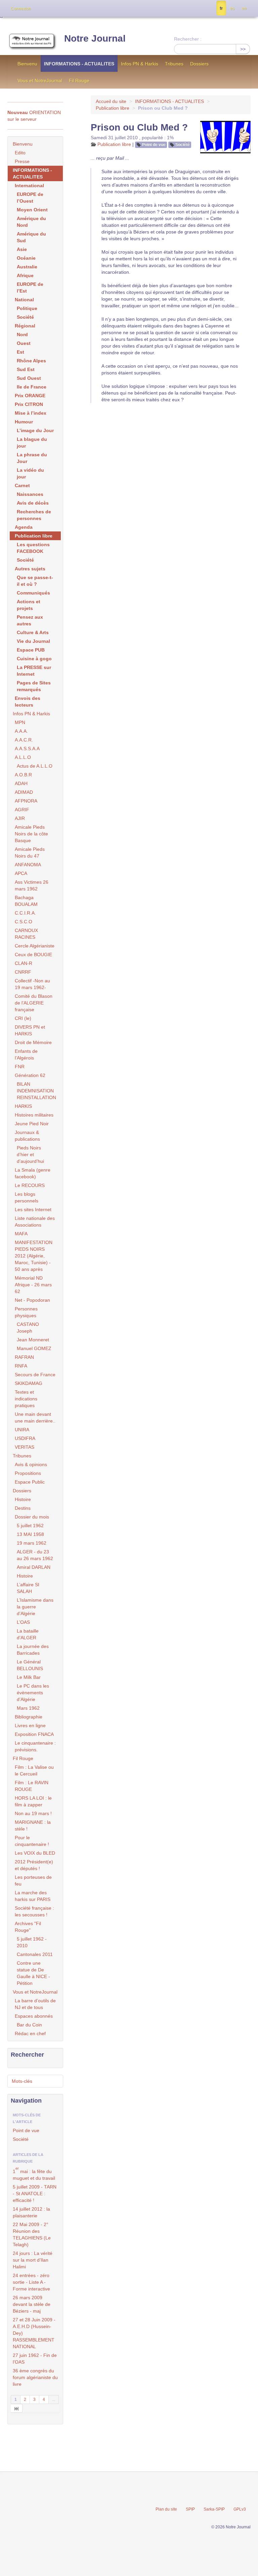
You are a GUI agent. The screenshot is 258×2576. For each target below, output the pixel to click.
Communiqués (33, 593)
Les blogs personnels (27, 1197)
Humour (24, 422)
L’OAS (23, 1622)
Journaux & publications (27, 1136)
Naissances (30, 494)
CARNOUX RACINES (26, 934)
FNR (20, 1067)
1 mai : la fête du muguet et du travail (34, 2174)
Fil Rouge (79, 81)
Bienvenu (27, 64)
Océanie (26, 258)
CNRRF (23, 972)
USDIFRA (25, 1438)
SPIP (190, 2509)
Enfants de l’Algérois (26, 1054)
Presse (22, 161)
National (24, 300)
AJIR (20, 818)
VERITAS (25, 1447)
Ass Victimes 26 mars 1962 (32, 885)
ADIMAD (24, 792)
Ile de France (32, 387)
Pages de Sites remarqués (34, 686)
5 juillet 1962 (30, 1526)
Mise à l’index (31, 413)
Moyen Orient (32, 210)
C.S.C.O (24, 922)
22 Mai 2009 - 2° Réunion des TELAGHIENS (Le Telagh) (32, 2234)
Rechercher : (188, 39)
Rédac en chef (30, 2033)
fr (221, 8)
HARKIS (23, 1106)
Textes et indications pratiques (26, 1399)
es (232, 8)
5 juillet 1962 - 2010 (32, 1942)
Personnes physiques (26, 1312)
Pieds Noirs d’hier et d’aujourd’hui (30, 1154)
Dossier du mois (32, 1517)
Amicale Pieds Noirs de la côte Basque (31, 834)
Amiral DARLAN (34, 1567)
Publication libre (113, 108)
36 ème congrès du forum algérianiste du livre (35, 2377)
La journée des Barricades (33, 1650)
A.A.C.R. (24, 740)
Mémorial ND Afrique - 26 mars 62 (33, 1285)
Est (20, 352)
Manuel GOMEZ (34, 1348)
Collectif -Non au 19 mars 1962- (32, 984)
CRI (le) (23, 1018)
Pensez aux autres (30, 620)
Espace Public (30, 1482)
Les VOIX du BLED (35, 1853)
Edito (20, 153)
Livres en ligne (30, 1725)
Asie (22, 249)
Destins (23, 1508)
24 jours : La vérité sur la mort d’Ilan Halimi (33, 2260)
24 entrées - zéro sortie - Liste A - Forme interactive (31, 2282)
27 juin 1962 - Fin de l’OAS (35, 2359)
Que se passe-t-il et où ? (35, 581)
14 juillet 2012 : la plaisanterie (31, 2212)
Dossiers (199, 64)
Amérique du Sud (31, 237)
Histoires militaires (34, 1115)
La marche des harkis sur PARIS (33, 1896)
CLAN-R (24, 963)
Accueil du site (111, 101)
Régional (25, 326)
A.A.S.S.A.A (27, 749)
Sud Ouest (29, 378)
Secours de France (35, 1375)
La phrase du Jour (32, 458)
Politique (27, 308)
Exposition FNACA (34, 1734)
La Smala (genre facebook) (33, 1173)
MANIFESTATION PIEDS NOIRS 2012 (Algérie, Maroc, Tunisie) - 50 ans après (34, 1256)
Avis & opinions (31, 1464)
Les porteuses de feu (33, 1881)
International (29, 186)
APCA (21, 873)
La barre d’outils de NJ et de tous (35, 2004)
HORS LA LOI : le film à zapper (33, 1801)
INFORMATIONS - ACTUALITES (79, 64)
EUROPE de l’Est (30, 288)
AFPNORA (26, 801)
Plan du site (166, 2509)
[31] (17, 2408)
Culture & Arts (33, 632)
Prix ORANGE (30, 396)
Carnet (22, 485)
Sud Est (26, 369)
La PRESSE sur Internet (34, 671)
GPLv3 (240, 2509)
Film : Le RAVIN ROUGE (32, 1786)
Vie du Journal (33, 641)
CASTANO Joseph (28, 1328)
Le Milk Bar (29, 1677)
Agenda (24, 527)
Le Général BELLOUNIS (30, 1665)
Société (183, 145)
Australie (27, 267)
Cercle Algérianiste (35, 946)
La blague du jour (32, 443)
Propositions (28, 1473)
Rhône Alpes (31, 361)
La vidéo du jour (30, 473)
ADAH (21, 783)
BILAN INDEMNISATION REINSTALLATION (36, 1091)
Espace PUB (31, 650)
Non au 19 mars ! (33, 1813)
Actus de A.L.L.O (35, 766)
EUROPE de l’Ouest (30, 198)
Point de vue (154, 145)
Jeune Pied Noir (32, 1124)
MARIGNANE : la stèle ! (33, 1825)
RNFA (21, 1366)
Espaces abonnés (34, 2016)
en (244, 8)
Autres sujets (30, 569)
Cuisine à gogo (34, 659)
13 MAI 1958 (30, 1534)
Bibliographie (29, 1717)
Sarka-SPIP (214, 2509)
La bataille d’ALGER (28, 1634)
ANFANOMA (28, 865)
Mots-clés (22, 2081)
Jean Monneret (33, 1340)
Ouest (24, 343)
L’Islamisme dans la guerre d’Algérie (35, 1607)
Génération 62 (30, 1075)
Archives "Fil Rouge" (28, 1927)
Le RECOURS (30, 1185)
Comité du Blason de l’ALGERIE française (34, 1003)
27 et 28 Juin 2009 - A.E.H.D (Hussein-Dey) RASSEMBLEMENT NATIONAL (34, 2333)
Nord (22, 334)
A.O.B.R (23, 775)
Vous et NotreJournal (40, 81)
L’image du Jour (35, 430)
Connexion (21, 9)
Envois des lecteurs (28, 702)
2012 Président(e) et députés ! (34, 1865)
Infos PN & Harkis (140, 64)
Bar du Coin (29, 2025)
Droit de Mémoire (33, 1042)
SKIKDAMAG (29, 1383)
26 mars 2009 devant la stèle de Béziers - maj (32, 2304)
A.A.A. (21, 731)
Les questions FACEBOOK (33, 548)
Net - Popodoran (32, 1300)
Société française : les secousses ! (34, 1911)
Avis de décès (33, 503)
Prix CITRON (29, 404)
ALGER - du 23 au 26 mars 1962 (35, 1555)
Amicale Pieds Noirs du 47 (30, 853)
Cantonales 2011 (35, 1954)
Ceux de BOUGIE (33, 955)
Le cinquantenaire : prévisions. (35, 1746)
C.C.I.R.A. (25, 913)
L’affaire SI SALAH (28, 1588)
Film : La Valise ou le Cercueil (34, 1770)
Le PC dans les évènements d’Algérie (33, 1693)
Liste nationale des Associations (35, 1222)
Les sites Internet (33, 1209)
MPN (20, 722)
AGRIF (22, 810)
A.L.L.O (23, 757)
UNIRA (22, 1430)
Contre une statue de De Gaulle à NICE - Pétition (33, 1973)
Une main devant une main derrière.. (35, 1418)
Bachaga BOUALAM (26, 901)
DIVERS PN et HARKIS (30, 1030)
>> (243, 49)
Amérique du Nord (31, 222)
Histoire (23, 1499)
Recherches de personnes (34, 515)
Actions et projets (29, 605)
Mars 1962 (28, 1708)
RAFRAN (24, 1357)
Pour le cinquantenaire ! (32, 1841)
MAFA (21, 1234)
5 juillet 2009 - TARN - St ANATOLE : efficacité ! (35, 2194)
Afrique (25, 275)
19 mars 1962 (32, 1543)
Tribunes (174, 64)
